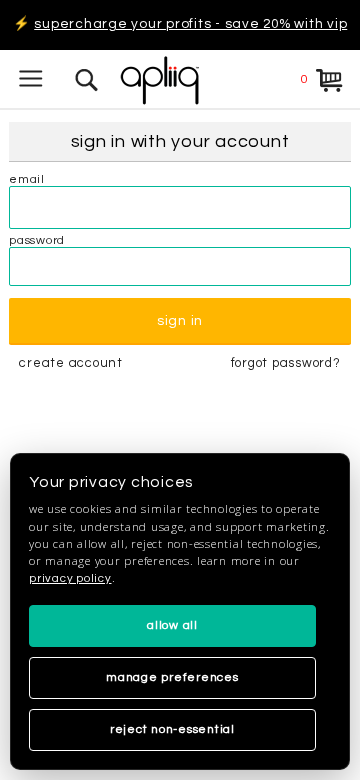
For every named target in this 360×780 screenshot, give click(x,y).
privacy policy (70, 578)
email (27, 179)
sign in (180, 320)
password (37, 240)
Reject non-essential (172, 729)
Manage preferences (172, 677)
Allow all (172, 625)
